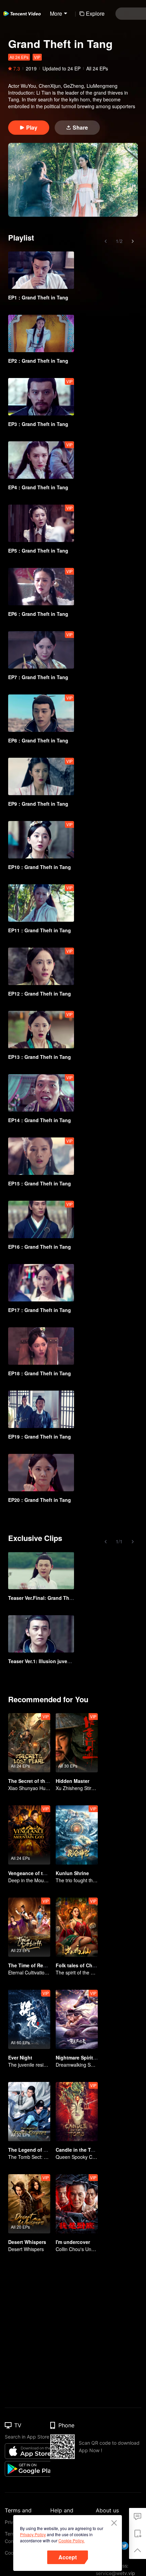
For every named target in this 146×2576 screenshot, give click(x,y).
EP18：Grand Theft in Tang (40, 1373)
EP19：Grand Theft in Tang (40, 1437)
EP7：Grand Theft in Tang (38, 677)
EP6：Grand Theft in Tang (38, 614)
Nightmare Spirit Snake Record (91, 2057)
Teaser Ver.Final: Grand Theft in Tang (51, 1598)
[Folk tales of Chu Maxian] (77, 1927)
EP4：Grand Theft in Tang (38, 487)
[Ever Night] (29, 2019)
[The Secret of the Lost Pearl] (29, 1743)
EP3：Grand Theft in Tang (38, 424)
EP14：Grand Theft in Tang (40, 1120)
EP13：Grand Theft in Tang (40, 1057)
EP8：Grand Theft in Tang (38, 740)
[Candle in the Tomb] (77, 2112)
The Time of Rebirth (31, 1965)
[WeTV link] (22, 14)
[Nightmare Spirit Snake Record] (77, 2019)
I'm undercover (73, 2242)
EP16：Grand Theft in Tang (40, 1247)
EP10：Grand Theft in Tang (40, 867)
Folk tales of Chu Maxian (85, 1965)
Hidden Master (72, 1781)
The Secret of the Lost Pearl (40, 1781)
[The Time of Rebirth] (29, 1927)
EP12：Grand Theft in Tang (40, 994)
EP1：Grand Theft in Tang (38, 297)
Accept (68, 2557)
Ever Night (20, 2057)
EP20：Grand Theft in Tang (40, 1500)
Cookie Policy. (71, 2540)
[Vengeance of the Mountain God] (29, 1835)
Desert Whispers (27, 2242)
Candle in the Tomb (78, 2150)
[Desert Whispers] (29, 2204)
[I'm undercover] (77, 2204)
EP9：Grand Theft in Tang (38, 804)
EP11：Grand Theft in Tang (40, 930)
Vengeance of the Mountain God (46, 1873)
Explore (95, 13)
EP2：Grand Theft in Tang (38, 361)
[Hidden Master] (77, 1743)
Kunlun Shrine (72, 1873)
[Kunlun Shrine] (77, 1835)
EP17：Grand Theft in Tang (40, 1310)
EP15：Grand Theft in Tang (40, 1183)
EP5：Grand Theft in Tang (38, 551)
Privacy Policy (33, 2534)
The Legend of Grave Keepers (43, 2150)
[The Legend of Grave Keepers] (29, 2112)
